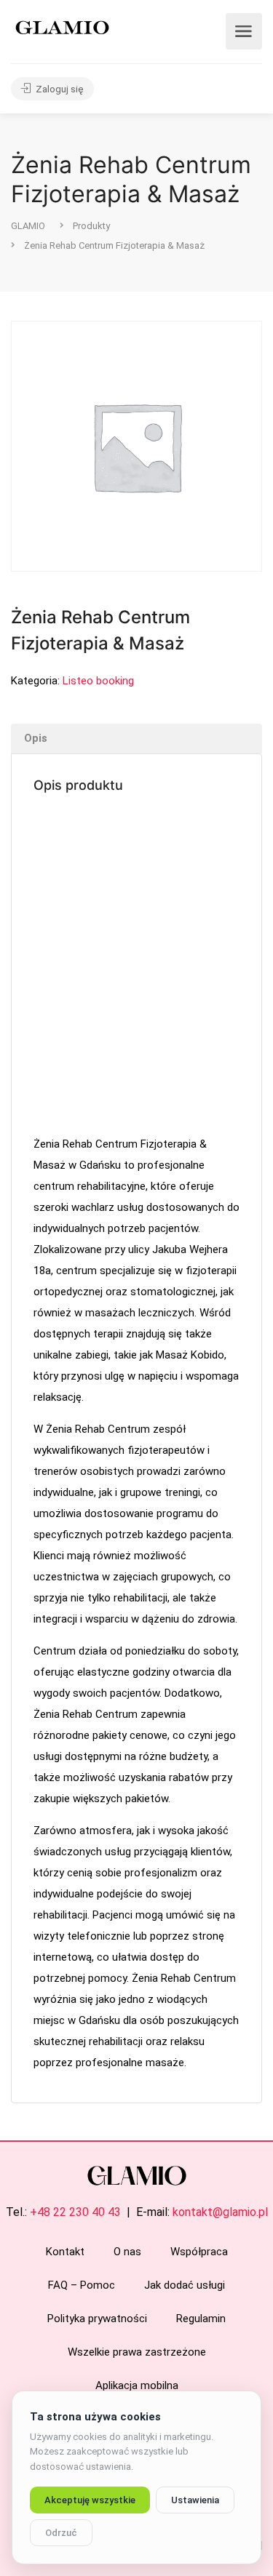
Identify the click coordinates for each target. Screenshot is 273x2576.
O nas (127, 2252)
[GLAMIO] (61, 27)
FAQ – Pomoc (82, 2285)
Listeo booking (98, 681)
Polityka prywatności (97, 2319)
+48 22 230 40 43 (75, 2212)
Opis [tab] (36, 738)
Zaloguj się (59, 89)
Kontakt (65, 2252)
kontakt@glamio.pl (220, 2212)
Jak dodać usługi (185, 2285)
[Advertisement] (136, 966)
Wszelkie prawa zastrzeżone (137, 2352)
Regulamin (201, 2319)
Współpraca (199, 2252)
